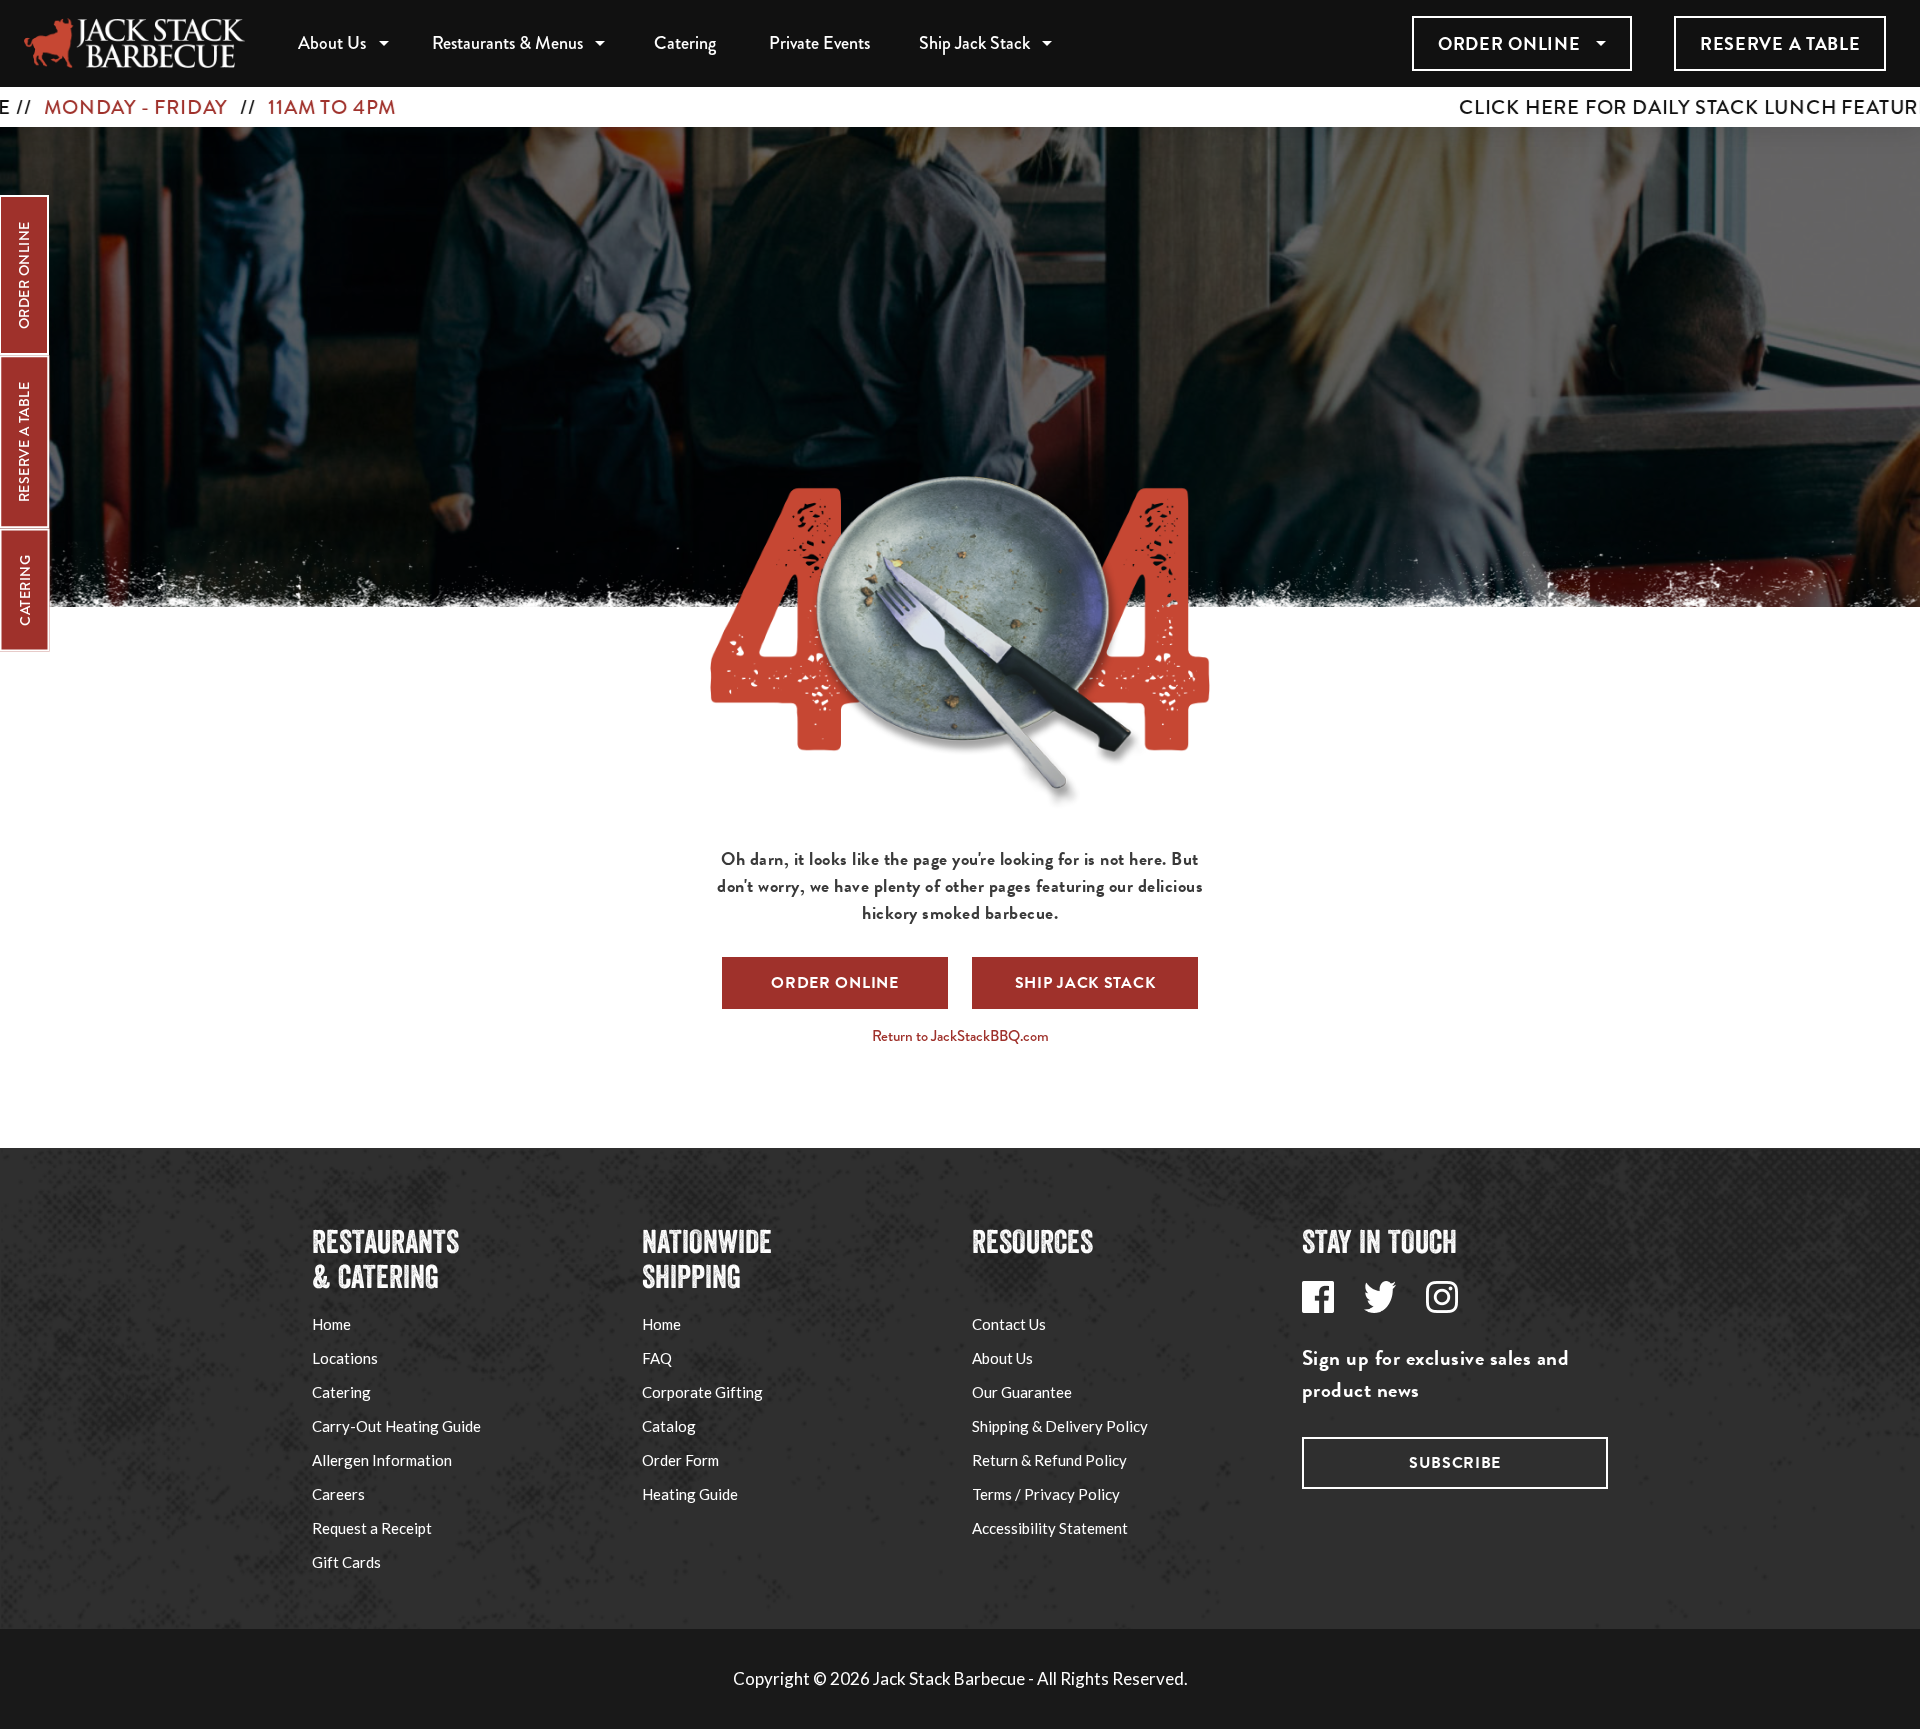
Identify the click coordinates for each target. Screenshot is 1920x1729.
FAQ (657, 1358)
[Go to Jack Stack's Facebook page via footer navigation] (1318, 1297)
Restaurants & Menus (507, 43)
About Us (332, 43)
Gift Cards (346, 1562)
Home (331, 1324)
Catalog (669, 1426)
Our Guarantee (1022, 1392)
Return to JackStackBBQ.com (960, 1036)
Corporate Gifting (702, 1392)
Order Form (680, 1460)
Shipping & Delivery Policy (1060, 1426)
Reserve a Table (1780, 43)
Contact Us (1009, 1324)
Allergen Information (382, 1460)
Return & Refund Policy (1049, 1460)
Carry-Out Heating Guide (396, 1426)
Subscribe (1455, 1463)
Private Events (819, 43)
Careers (338, 1494)
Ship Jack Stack (974, 43)
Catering (685, 43)
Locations (345, 1358)
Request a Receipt (372, 1528)
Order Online (1509, 43)
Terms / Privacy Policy (1046, 1494)
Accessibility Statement (1050, 1528)
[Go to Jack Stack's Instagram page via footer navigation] (1442, 1297)
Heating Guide (690, 1494)
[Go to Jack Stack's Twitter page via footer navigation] (1380, 1297)
